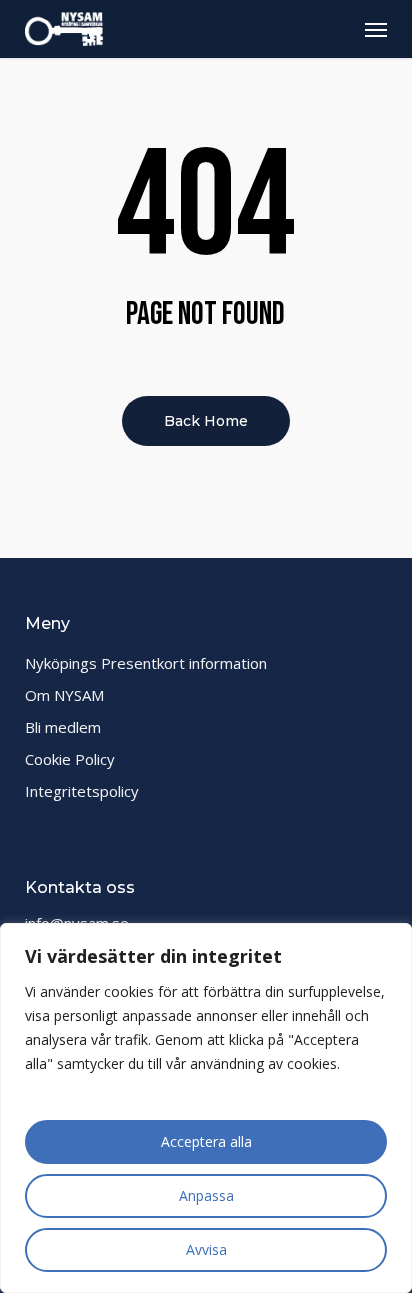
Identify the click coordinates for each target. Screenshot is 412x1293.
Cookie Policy (70, 759)
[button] (376, 29)
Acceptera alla (206, 1141)
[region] (206, 1108)
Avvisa (206, 1249)
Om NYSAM (64, 695)
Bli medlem (63, 727)
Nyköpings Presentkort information (146, 663)
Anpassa (206, 1195)
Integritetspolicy (82, 791)
